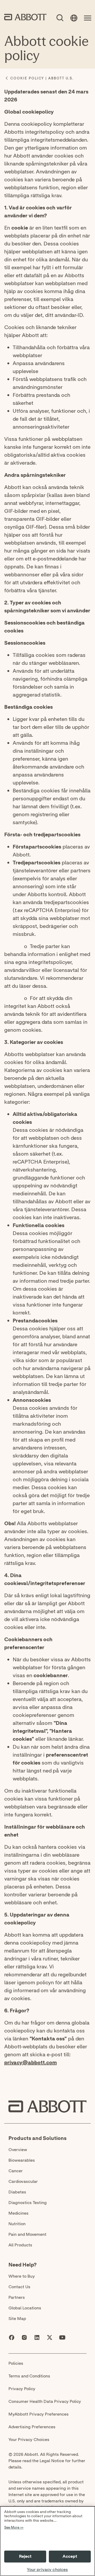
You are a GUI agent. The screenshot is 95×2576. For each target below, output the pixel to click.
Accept (70, 2556)
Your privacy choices (47, 2570)
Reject (25, 2556)
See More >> (14, 2528)
